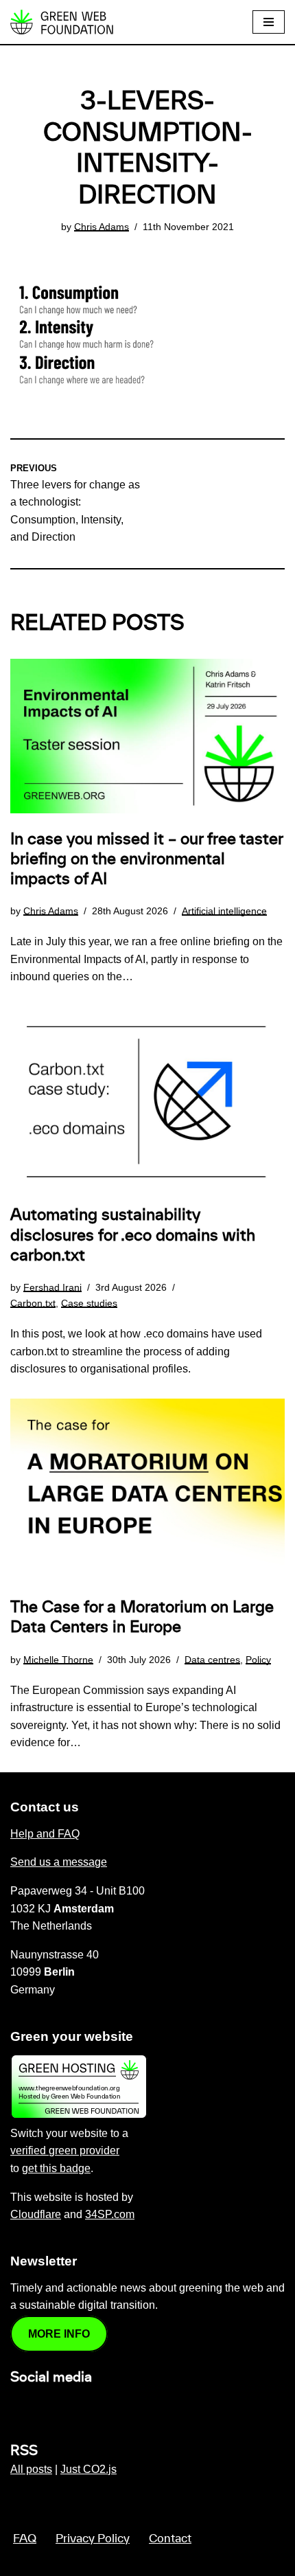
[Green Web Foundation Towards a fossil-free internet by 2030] (62, 22)
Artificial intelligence (224, 911)
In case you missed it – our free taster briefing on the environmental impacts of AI (146, 859)
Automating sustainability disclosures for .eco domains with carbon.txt (133, 1235)
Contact (170, 2539)
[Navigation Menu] (269, 22)
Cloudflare (36, 2214)
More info (59, 2334)
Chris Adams (102, 227)
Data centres (212, 1660)
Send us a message (59, 1862)
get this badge (56, 2168)
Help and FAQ (45, 1834)
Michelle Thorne (58, 1660)
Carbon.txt (33, 1303)
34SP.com (110, 2214)
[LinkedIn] (19, 2407)
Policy (258, 1660)
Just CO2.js (88, 2469)
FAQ (25, 2539)
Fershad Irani (52, 1287)
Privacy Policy (93, 2539)
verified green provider (65, 2150)
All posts (31, 2469)
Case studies (89, 1303)
